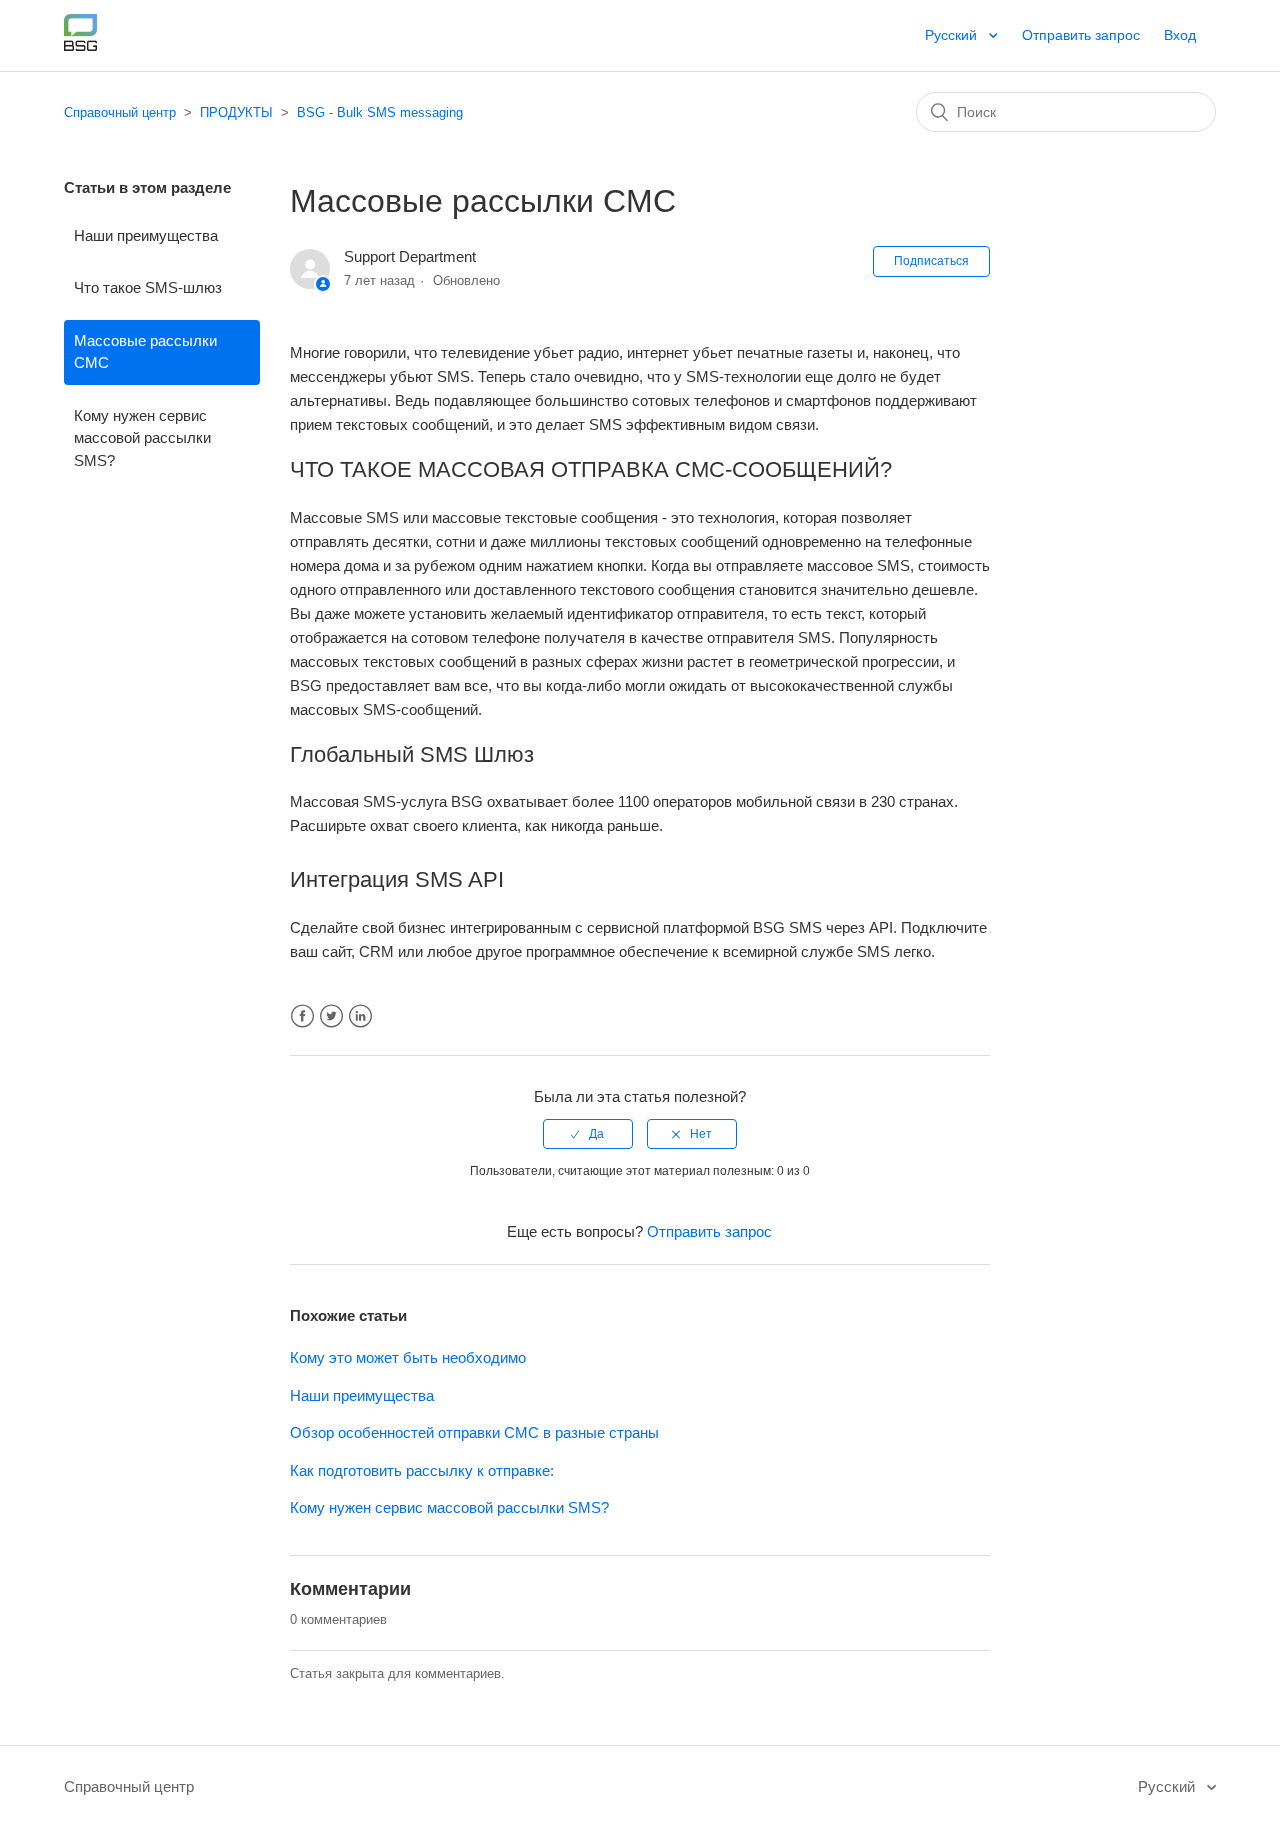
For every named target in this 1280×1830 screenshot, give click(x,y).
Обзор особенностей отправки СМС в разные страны (474, 1432)
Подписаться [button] (931, 261)
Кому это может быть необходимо (408, 1357)
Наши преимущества (146, 235)
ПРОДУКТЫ (236, 112)
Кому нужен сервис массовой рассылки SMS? (142, 438)
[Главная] (80, 45)
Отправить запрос (1081, 35)
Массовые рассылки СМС (145, 352)
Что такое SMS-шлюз (148, 287)
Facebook (302, 1016)
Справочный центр (120, 112)
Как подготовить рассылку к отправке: (422, 1470)
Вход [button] (1180, 35)
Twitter (331, 1016)
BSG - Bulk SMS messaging (380, 112)
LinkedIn (360, 1016)
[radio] (588, 1134)
